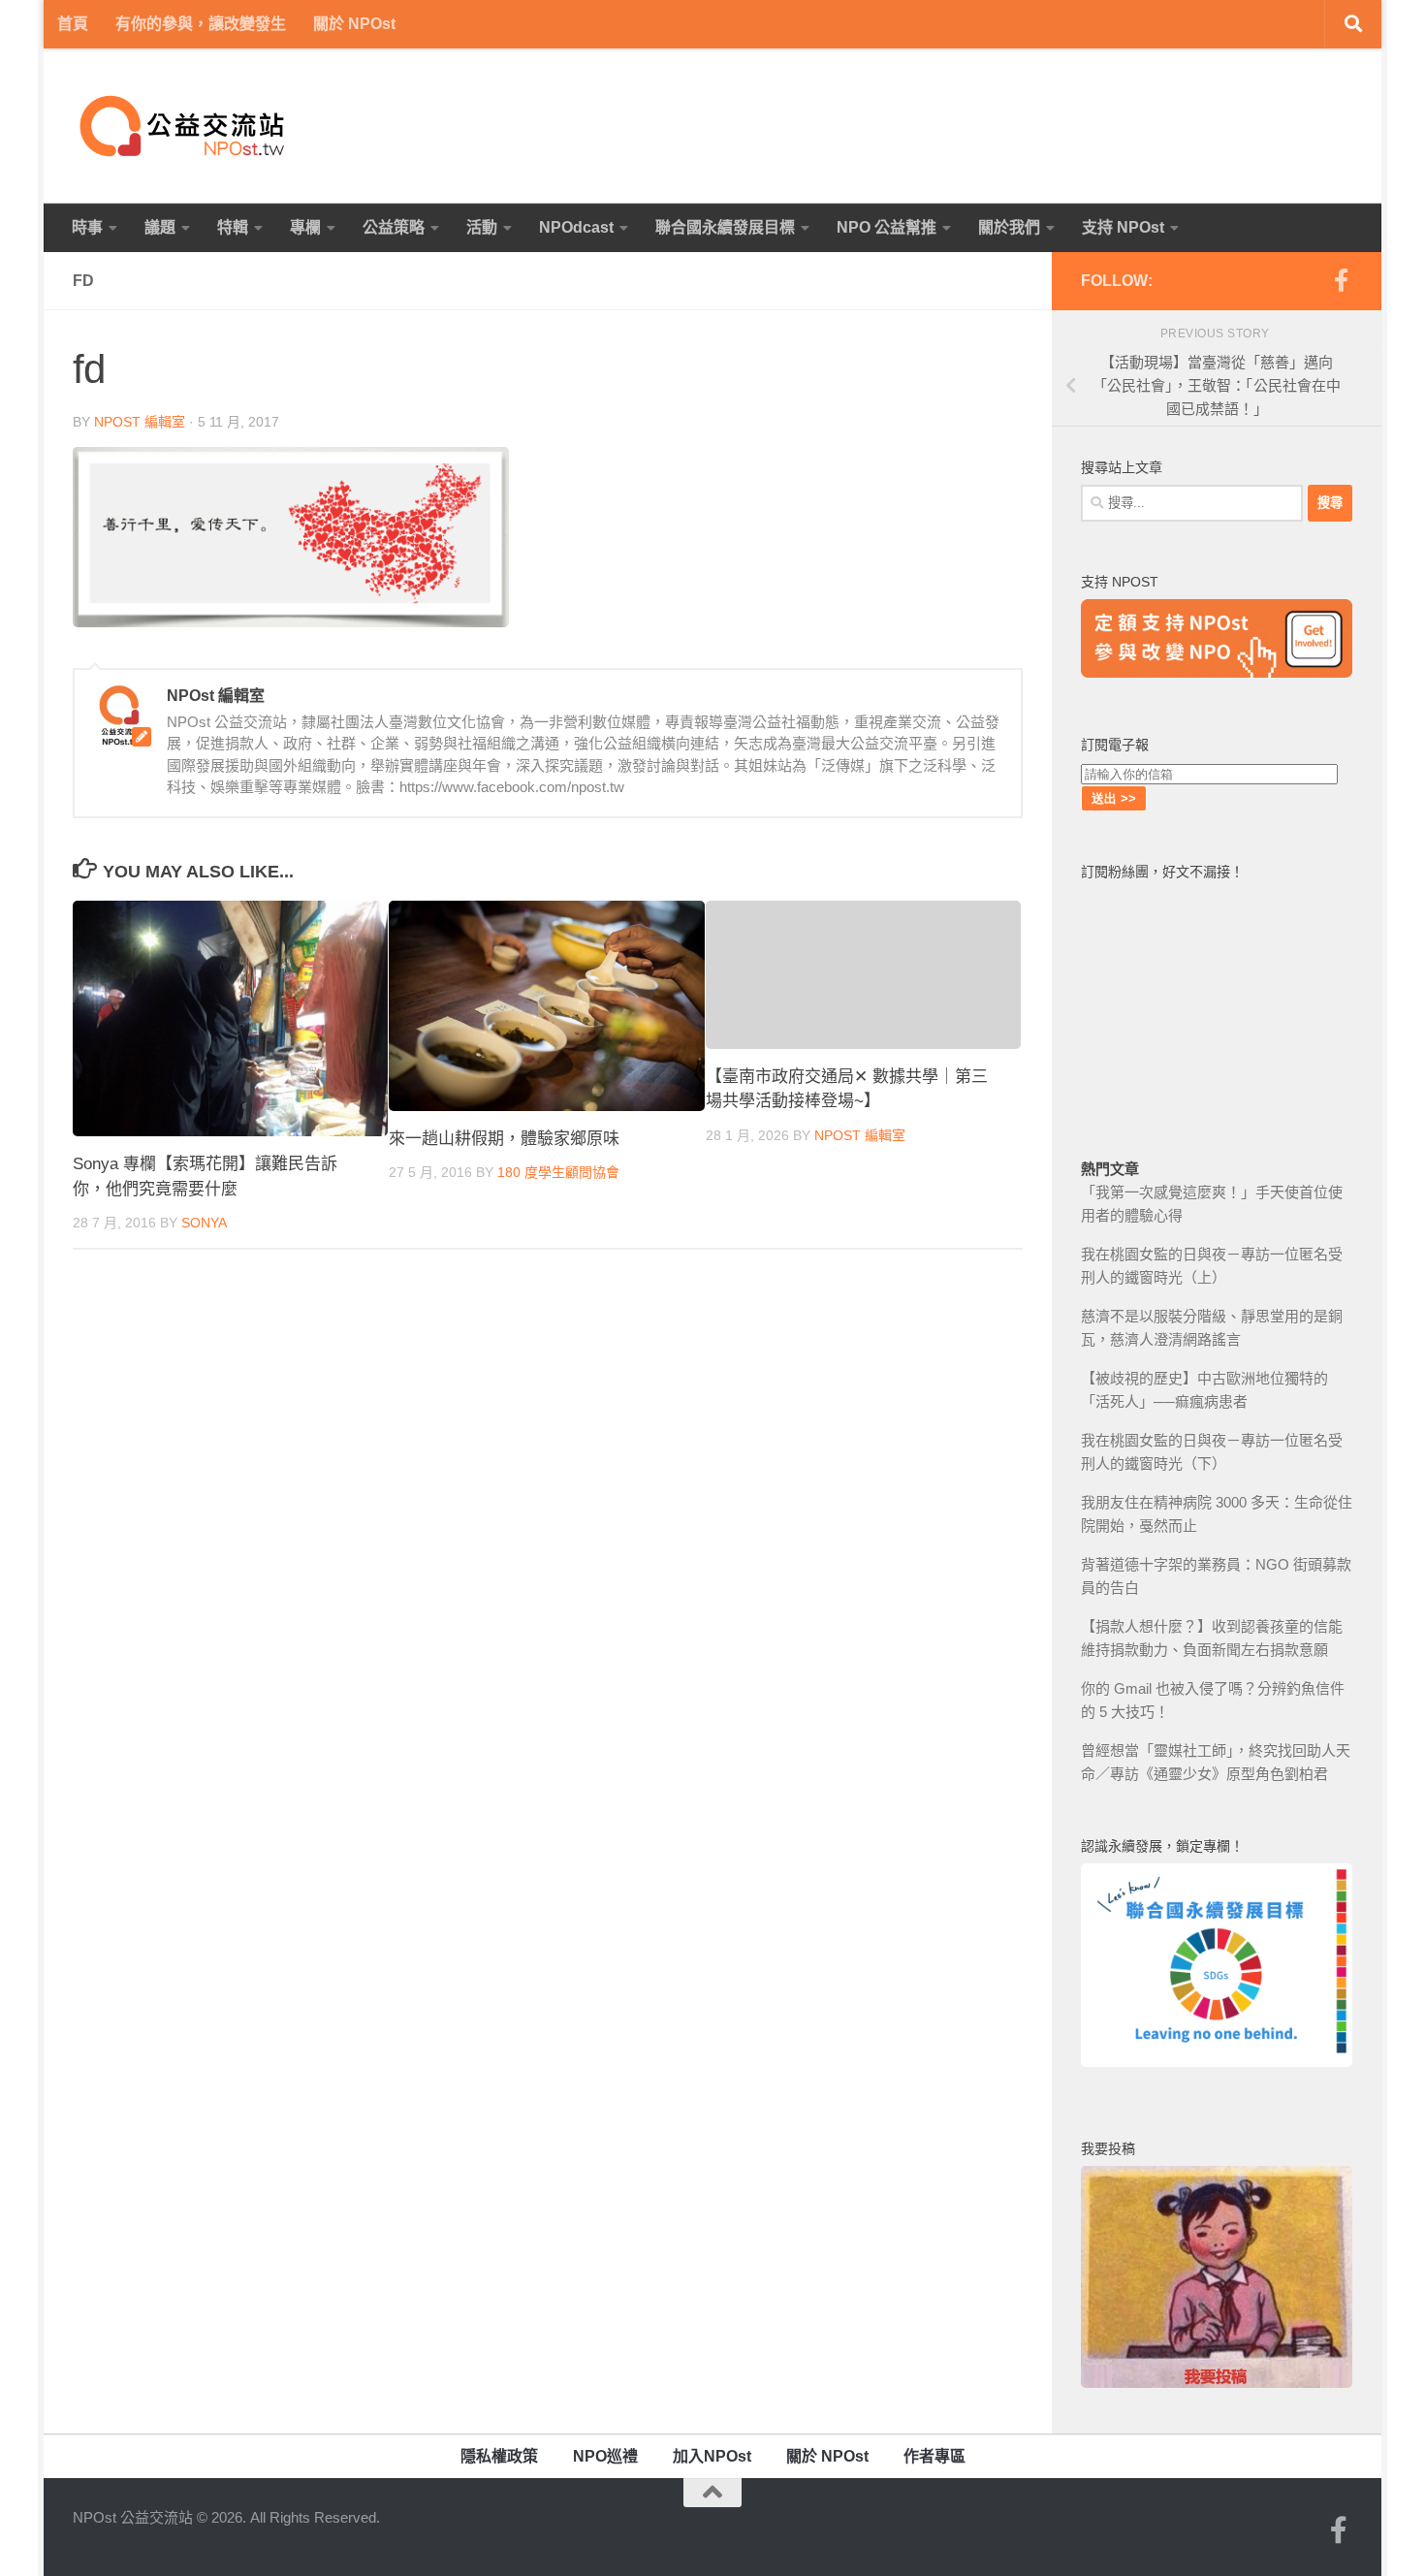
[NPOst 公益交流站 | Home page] (184, 126)
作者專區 (934, 2456)
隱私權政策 (499, 2456)
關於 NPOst (354, 24)
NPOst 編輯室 (140, 422)
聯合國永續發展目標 (725, 227)
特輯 (233, 227)
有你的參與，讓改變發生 (201, 24)
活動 (482, 227)
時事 (87, 227)
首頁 (73, 24)
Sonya (204, 1223)
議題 (160, 227)
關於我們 (1009, 227)
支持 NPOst (1123, 227)
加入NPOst (712, 2456)
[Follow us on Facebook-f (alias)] (1341, 280)
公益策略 (394, 227)
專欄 (305, 227)
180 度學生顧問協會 (558, 1172)
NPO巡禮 (605, 2456)
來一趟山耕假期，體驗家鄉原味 (504, 1139)
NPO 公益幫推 (887, 227)
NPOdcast (576, 227)
